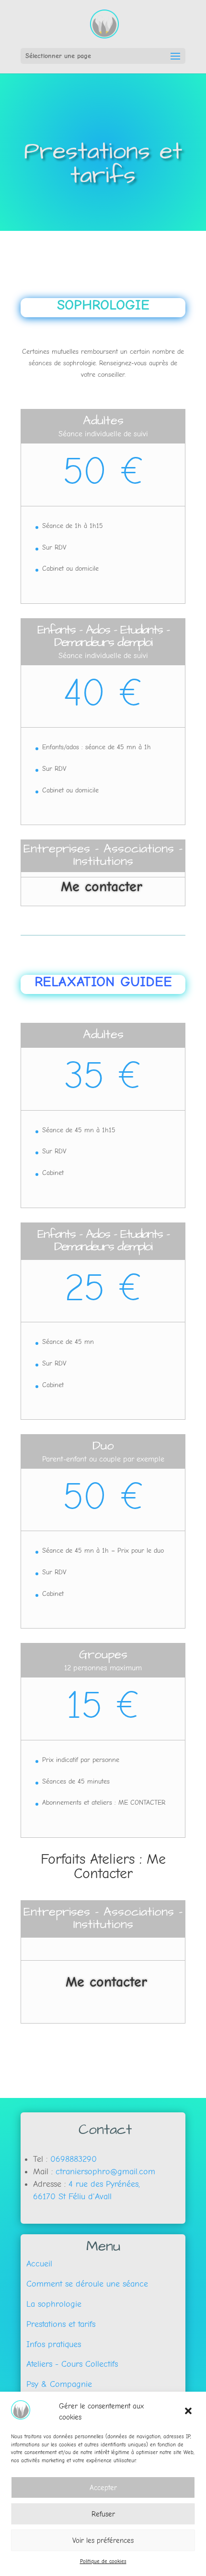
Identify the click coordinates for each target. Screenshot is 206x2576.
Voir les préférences (103, 2540)
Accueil (36, 2264)
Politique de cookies (103, 2561)
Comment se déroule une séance (84, 2284)
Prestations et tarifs (58, 2324)
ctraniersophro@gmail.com (105, 2172)
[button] (189, 2412)
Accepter (103, 2488)
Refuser (103, 2514)
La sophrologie (51, 2304)
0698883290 (74, 2159)
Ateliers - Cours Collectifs (69, 2364)
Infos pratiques (51, 2344)
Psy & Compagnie (56, 2384)
